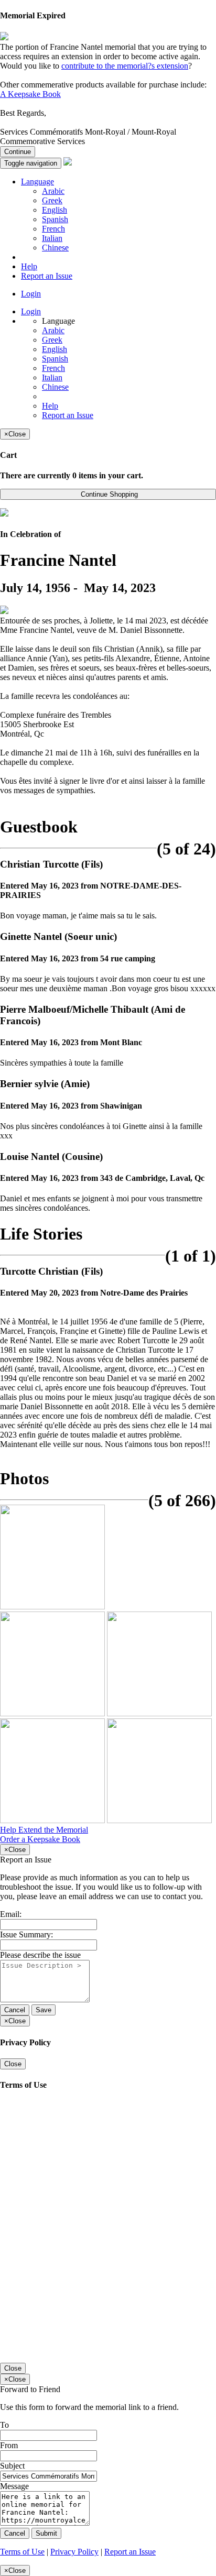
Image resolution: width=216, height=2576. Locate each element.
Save (44, 2010)
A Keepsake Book (30, 94)
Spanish (55, 219)
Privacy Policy (74, 2552)
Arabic (53, 191)
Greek (52, 200)
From (9, 2445)
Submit (46, 2533)
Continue (18, 152)
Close (13, 2064)
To (4, 2425)
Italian (52, 238)
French (53, 229)
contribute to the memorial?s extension (125, 66)
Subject (12, 2466)
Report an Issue (47, 276)
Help (29, 266)
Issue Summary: (26, 1934)
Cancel (15, 2010)
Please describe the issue (40, 1955)
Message (14, 2486)
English (55, 210)
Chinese (55, 248)
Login (31, 294)
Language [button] (37, 182)
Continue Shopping (108, 494)
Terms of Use (22, 2552)
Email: (11, 1914)
